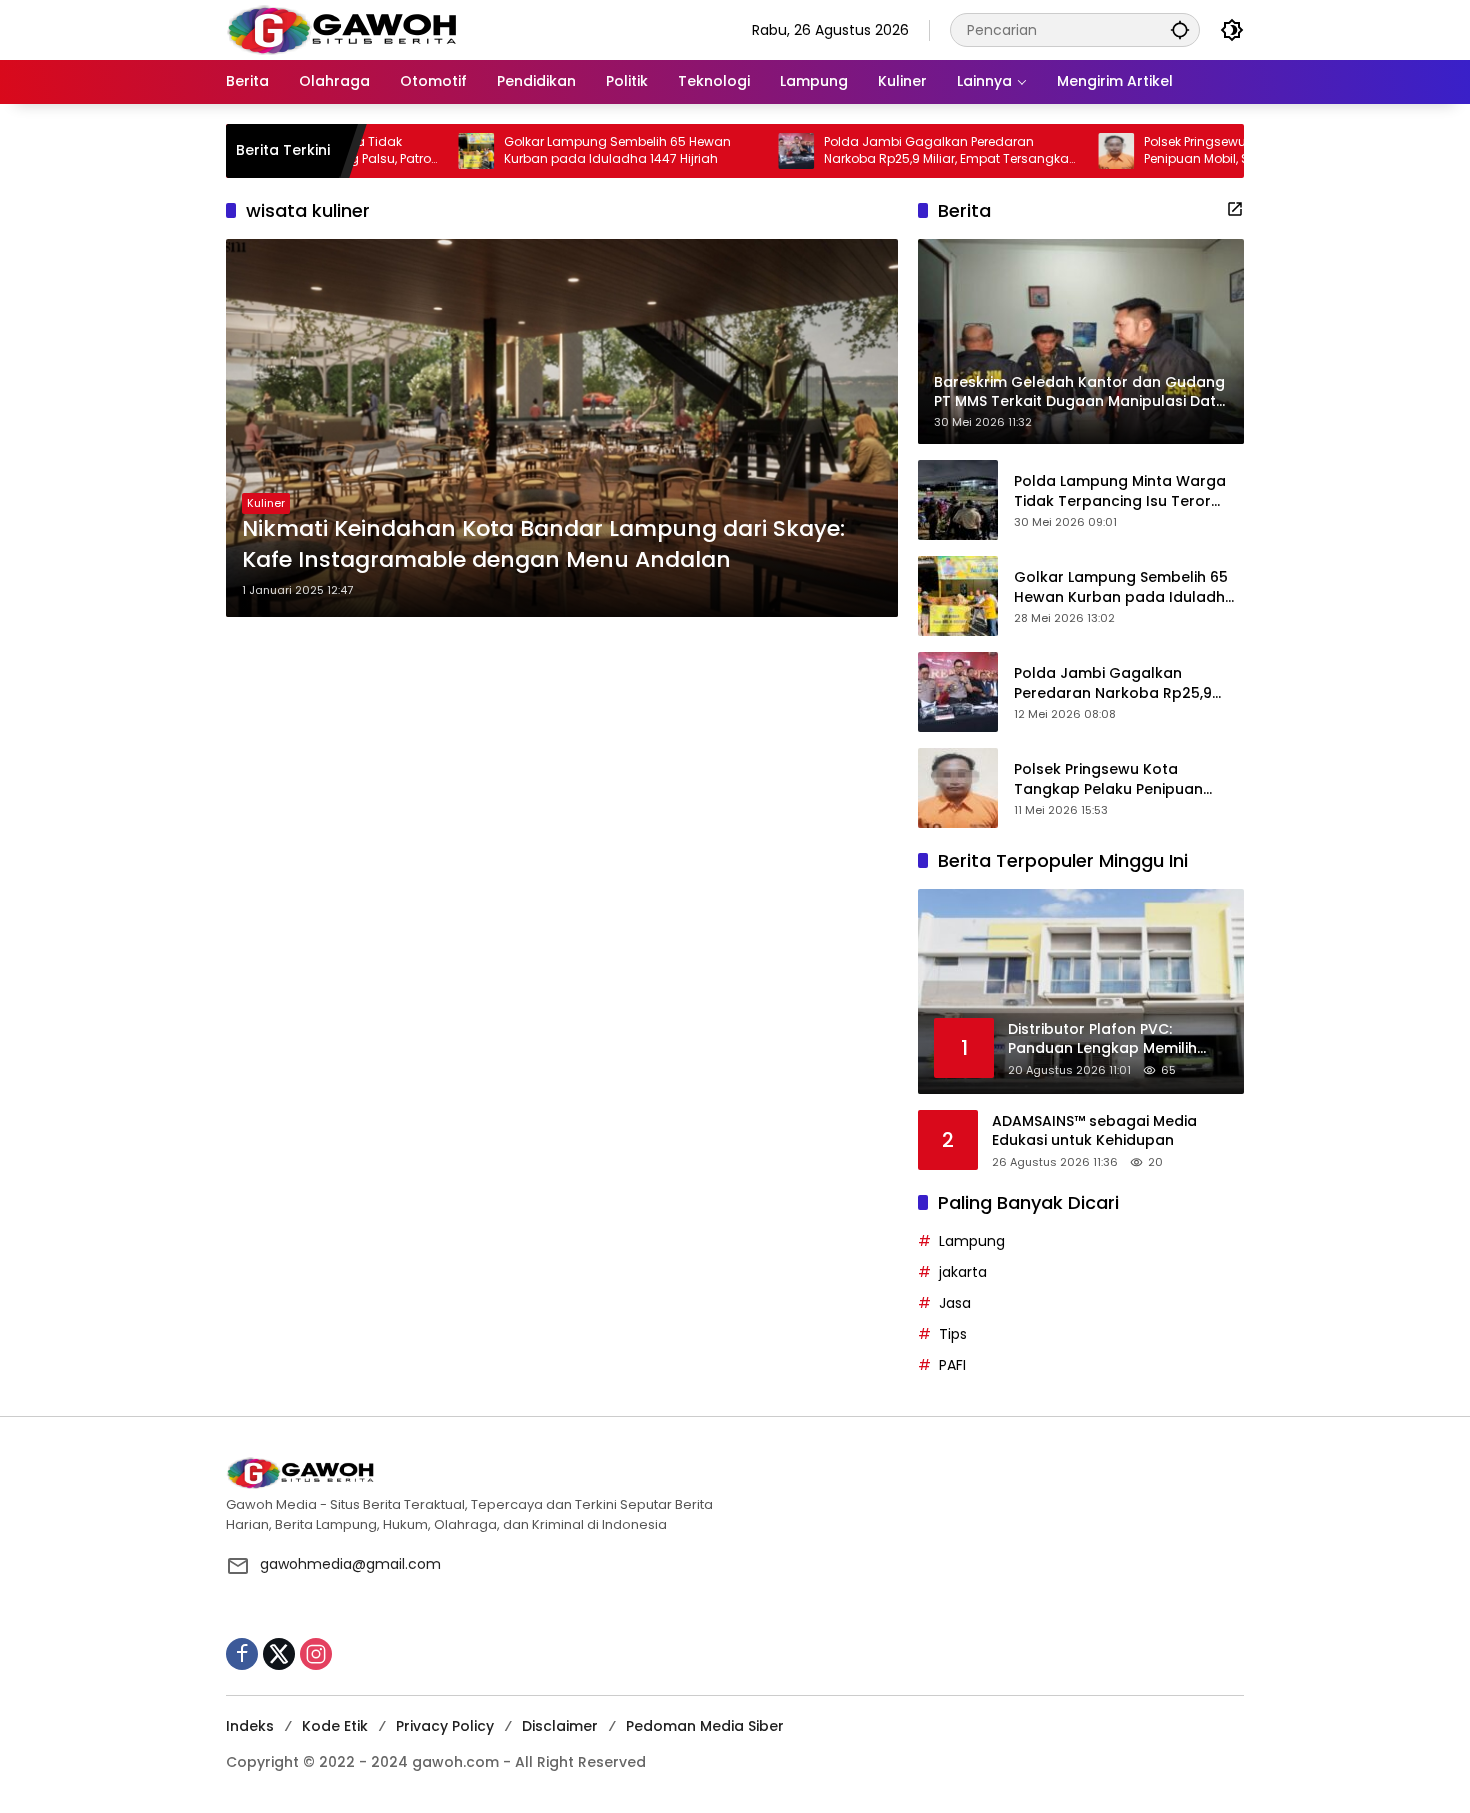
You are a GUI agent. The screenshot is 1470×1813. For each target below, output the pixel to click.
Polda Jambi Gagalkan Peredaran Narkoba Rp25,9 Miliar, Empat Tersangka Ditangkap (880, 151)
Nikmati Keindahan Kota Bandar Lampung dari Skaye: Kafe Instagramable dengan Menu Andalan (543, 544)
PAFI (952, 1365)
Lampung (972, 1241)
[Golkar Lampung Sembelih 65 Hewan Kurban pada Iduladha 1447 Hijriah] (410, 151)
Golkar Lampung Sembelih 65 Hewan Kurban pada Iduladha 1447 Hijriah (551, 150)
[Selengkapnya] (1235, 209)
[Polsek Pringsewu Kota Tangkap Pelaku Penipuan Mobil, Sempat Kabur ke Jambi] (1050, 151)
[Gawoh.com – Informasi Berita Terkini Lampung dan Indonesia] (341, 29)
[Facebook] (242, 1654)
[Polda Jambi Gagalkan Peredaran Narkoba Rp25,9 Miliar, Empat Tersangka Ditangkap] (730, 151)
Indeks (250, 1726)
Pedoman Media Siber (705, 1726)
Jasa (955, 1303)
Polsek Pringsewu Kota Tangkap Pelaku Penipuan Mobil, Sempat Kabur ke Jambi (1200, 150)
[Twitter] (279, 1654)
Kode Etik (335, 1726)
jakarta (963, 1272)
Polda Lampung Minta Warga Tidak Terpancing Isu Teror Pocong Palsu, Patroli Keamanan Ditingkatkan (1120, 491)
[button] (1180, 29)
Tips (953, 1334)
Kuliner (266, 503)
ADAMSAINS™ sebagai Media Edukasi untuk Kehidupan (1094, 1131)
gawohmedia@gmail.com (350, 1564)
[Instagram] (316, 1654)
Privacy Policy (445, 1726)
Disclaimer (560, 1726)
